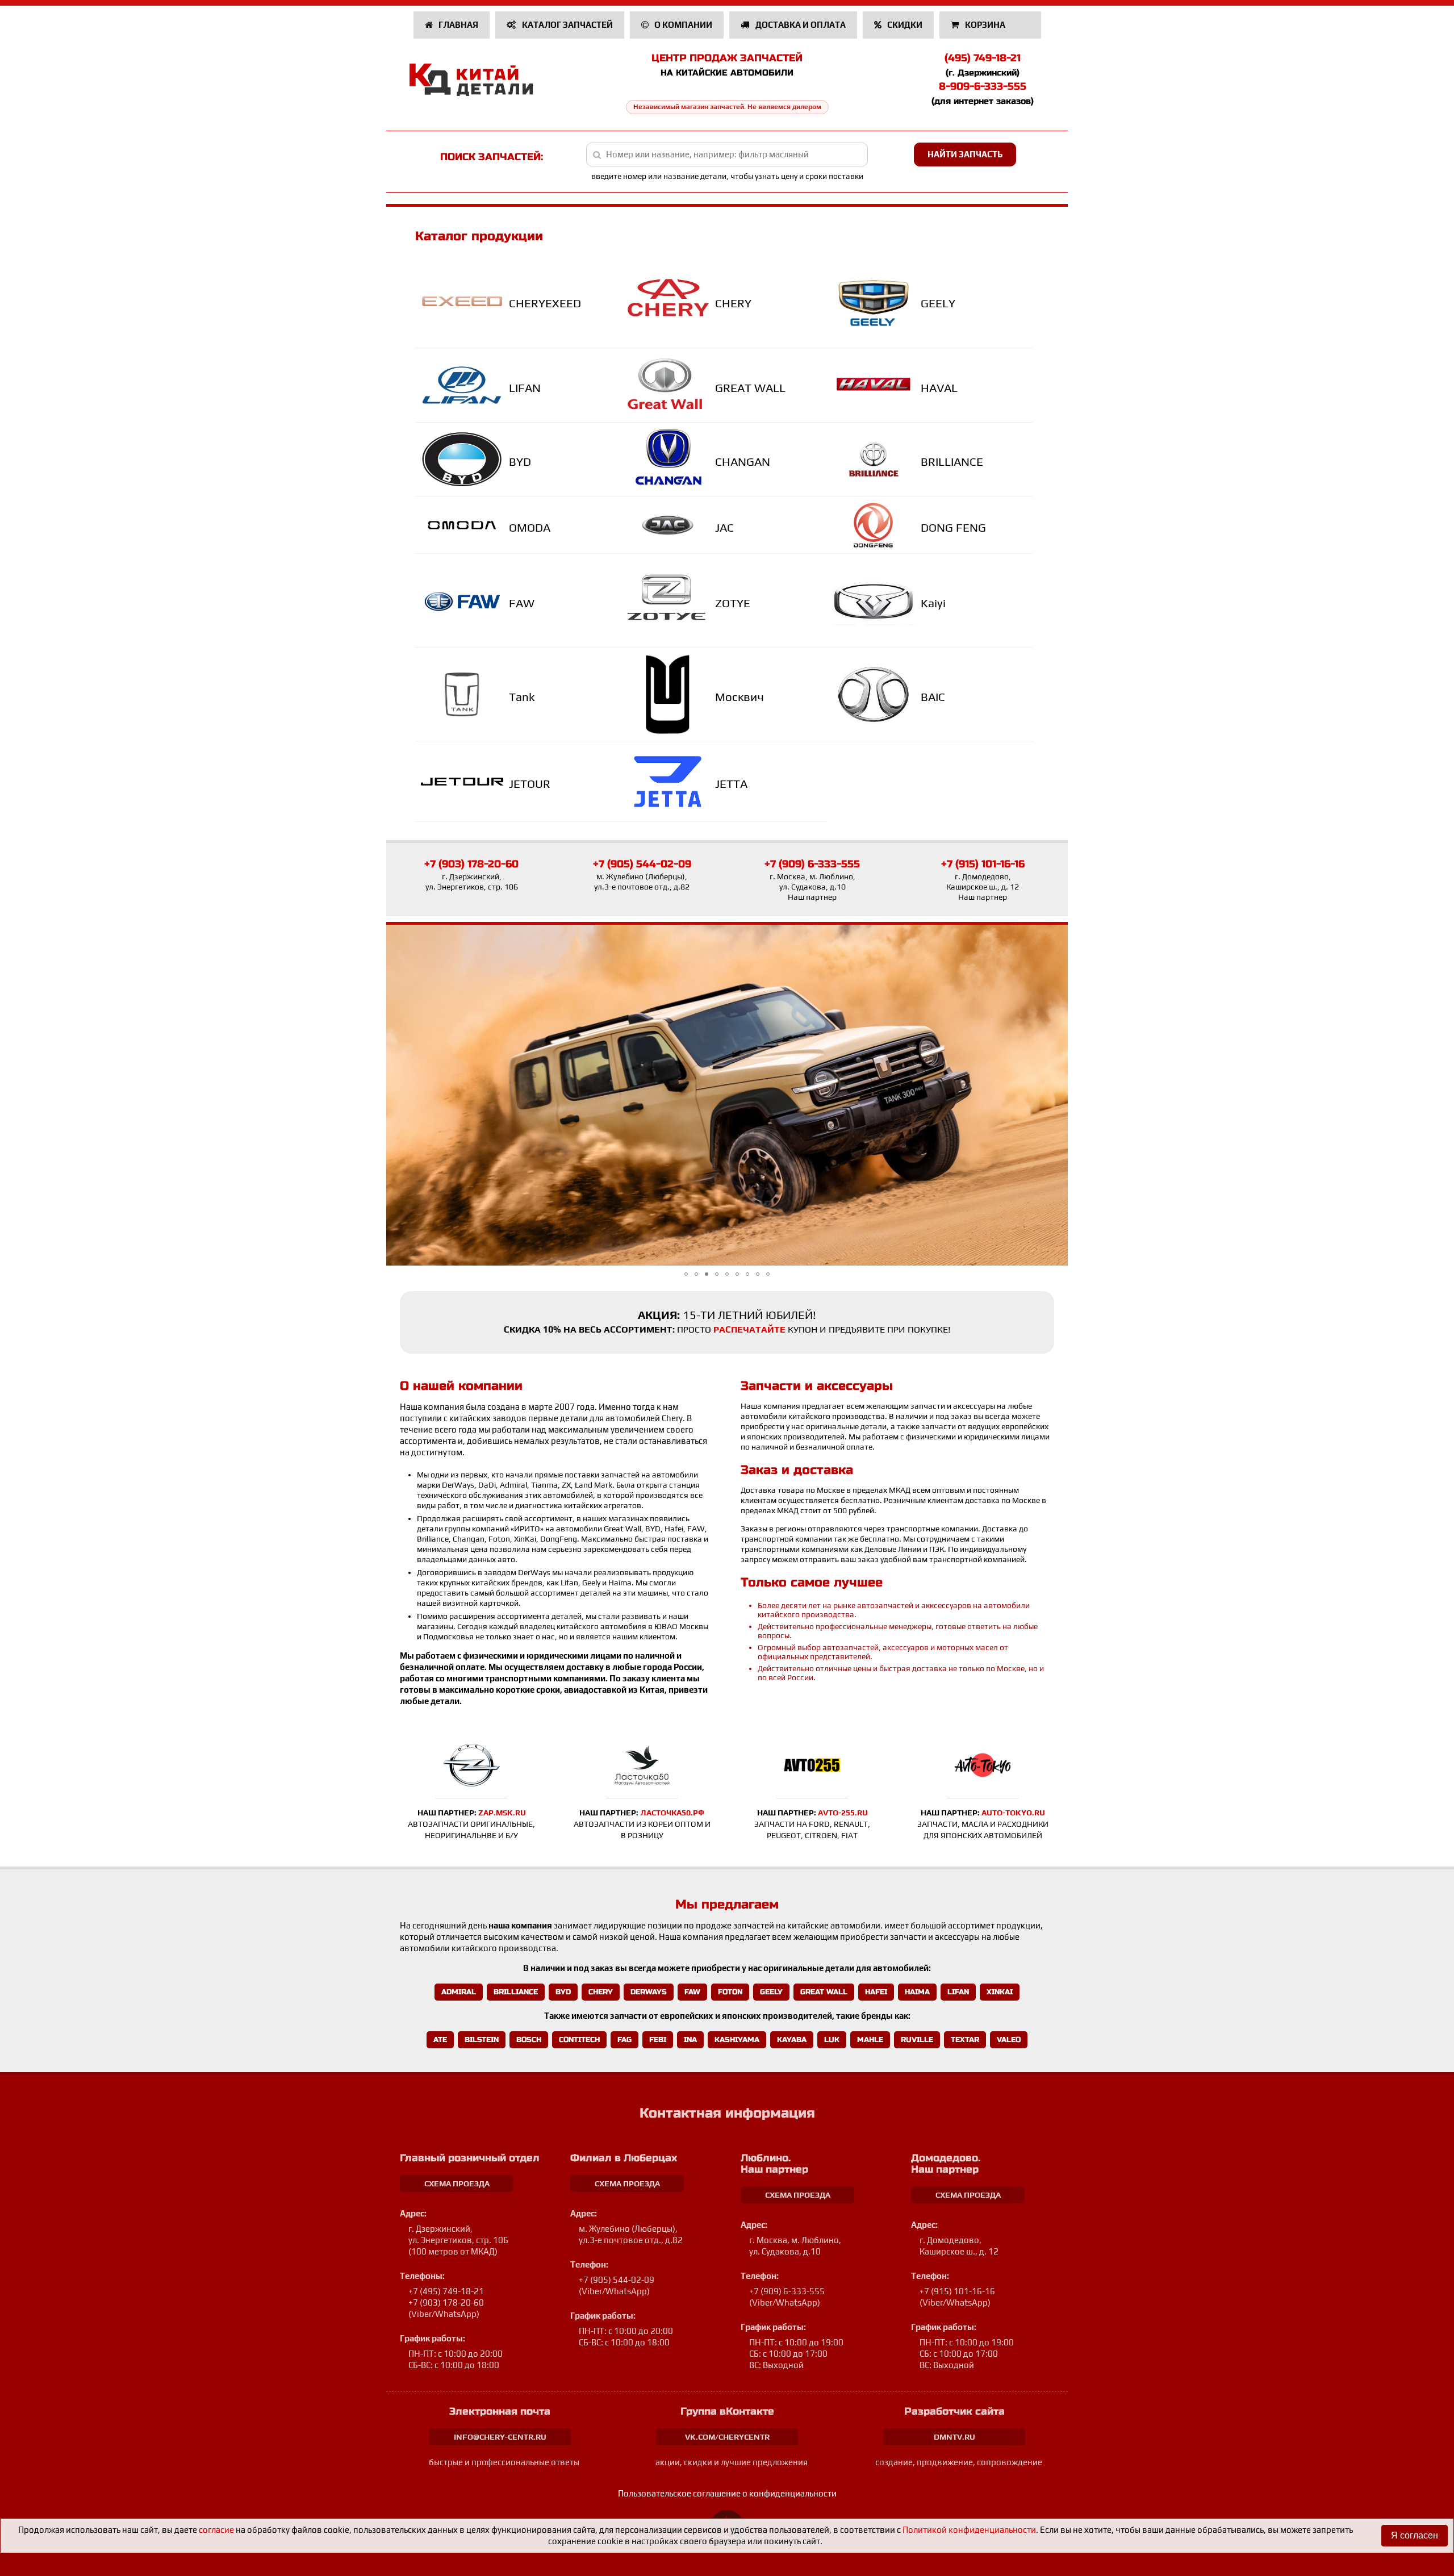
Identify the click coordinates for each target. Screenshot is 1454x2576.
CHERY (733, 303)
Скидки (904, 25)
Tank (522, 697)
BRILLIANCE (952, 462)
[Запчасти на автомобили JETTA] (670, 782)
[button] (686, 1274)
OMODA (530, 527)
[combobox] (727, 155)
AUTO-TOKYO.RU (1013, 1813)
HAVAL (939, 388)
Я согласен (1415, 2535)
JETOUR (530, 784)
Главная (457, 25)
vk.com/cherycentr (727, 2437)
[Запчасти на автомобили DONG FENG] (877, 525)
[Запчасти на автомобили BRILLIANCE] (877, 460)
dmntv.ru (954, 2437)
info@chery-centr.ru (500, 2437)
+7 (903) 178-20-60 (471, 864)
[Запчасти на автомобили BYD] (465, 460)
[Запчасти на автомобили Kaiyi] (877, 601)
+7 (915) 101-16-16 (983, 864)
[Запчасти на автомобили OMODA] (465, 525)
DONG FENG (953, 527)
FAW (522, 603)
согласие (216, 2530)
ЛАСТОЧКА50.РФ (672, 1813)
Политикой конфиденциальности (969, 2530)
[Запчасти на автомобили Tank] (465, 694)
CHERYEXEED (545, 303)
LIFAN (525, 388)
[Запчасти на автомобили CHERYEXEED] (465, 301)
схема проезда (457, 2183)
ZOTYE (733, 603)
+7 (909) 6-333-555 (812, 864)
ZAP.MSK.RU (502, 1813)
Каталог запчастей (567, 25)
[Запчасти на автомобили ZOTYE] (670, 601)
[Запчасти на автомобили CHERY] (670, 302)
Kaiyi (933, 603)
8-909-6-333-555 (983, 86)
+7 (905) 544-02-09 (642, 864)
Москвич (739, 697)
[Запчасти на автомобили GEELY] (877, 301)
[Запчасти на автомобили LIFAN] (465, 386)
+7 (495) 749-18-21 (446, 2291)
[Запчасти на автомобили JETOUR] (465, 782)
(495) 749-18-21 (983, 58)
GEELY (938, 303)
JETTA (731, 784)
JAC (724, 527)
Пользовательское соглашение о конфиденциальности (727, 2493)
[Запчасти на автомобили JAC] (670, 525)
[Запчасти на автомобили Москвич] (670, 694)
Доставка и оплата (800, 25)
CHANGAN (743, 462)
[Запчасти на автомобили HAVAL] (877, 385)
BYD (520, 462)
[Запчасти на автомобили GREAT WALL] (670, 386)
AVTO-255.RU (843, 1813)
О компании (682, 25)
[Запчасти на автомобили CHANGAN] (670, 459)
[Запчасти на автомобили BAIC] (877, 694)
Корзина (985, 25)
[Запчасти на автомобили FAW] (465, 601)
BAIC (933, 697)
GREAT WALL (750, 388)
